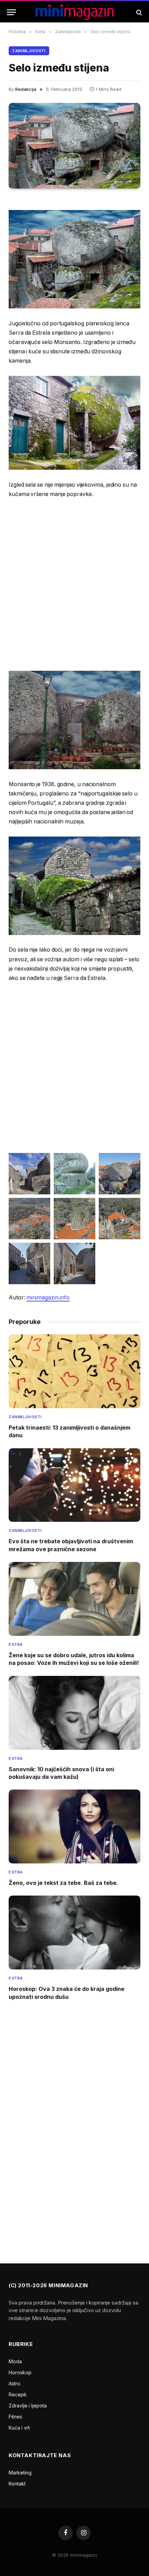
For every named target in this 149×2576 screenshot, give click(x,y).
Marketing (20, 2473)
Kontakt (17, 2484)
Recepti (17, 2394)
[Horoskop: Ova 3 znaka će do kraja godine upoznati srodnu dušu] (74, 1933)
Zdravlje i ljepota (28, 2406)
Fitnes (15, 2417)
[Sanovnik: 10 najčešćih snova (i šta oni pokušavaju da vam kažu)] (74, 1713)
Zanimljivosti (29, 51)
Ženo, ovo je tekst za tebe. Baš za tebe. (63, 1883)
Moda (15, 2361)
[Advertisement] (74, 584)
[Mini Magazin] (75, 12)
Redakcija (26, 89)
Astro (15, 2383)
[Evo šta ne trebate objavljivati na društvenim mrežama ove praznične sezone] (74, 1485)
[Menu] (11, 12)
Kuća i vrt (19, 2428)
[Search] (138, 12)
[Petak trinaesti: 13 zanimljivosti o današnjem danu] (74, 1371)
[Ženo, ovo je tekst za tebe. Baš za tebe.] (74, 1826)
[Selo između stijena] (74, 146)
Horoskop (20, 2372)
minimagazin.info (48, 1297)
